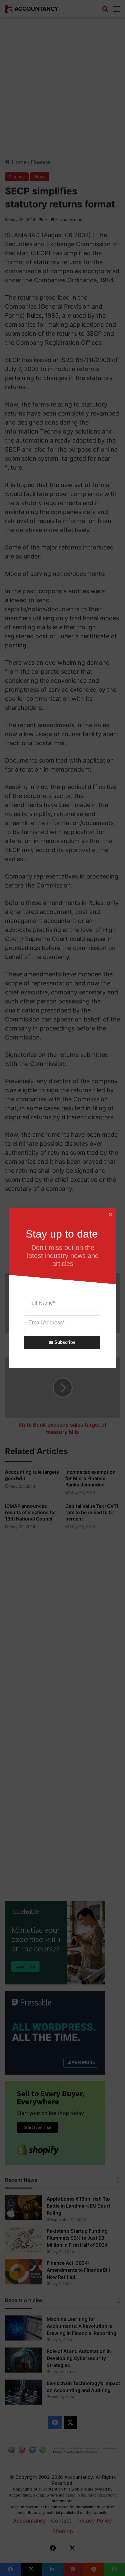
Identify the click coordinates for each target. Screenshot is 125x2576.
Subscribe (64, 1342)
